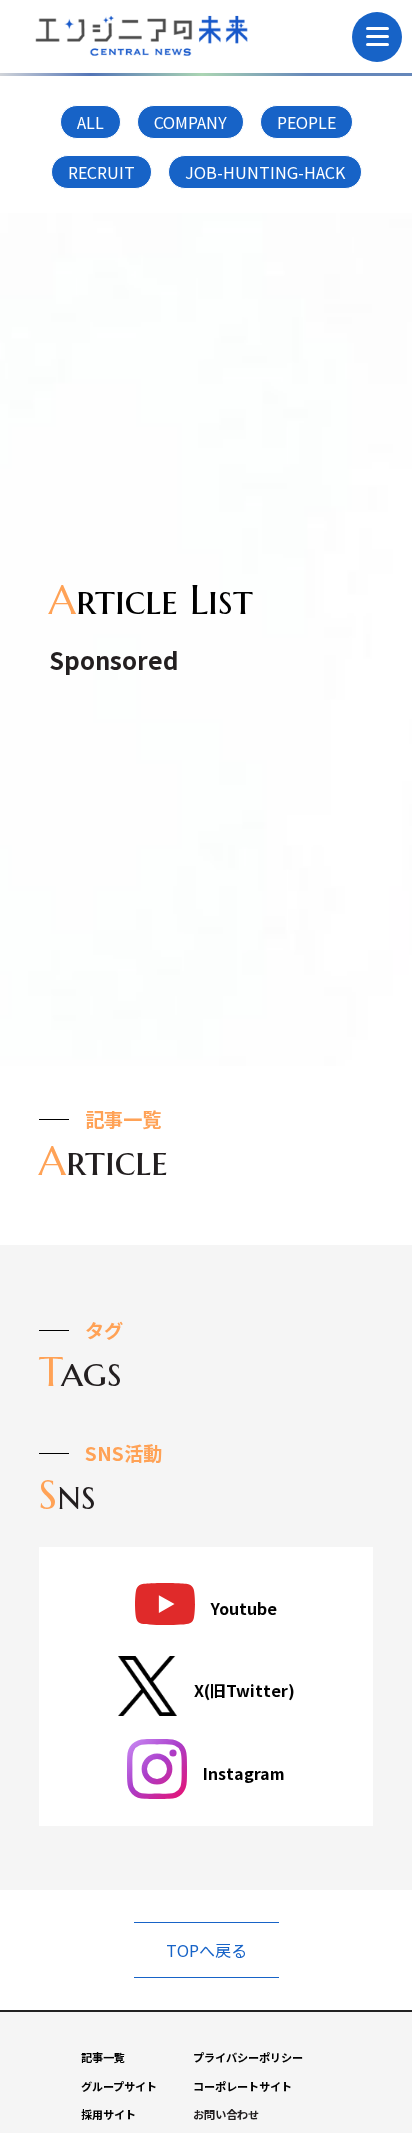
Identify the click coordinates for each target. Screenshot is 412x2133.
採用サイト (108, 2114)
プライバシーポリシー (248, 2057)
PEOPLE (306, 122)
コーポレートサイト (242, 2086)
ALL (90, 122)
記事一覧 (103, 2057)
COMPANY (190, 122)
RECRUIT (101, 172)
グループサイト (119, 2086)
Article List (151, 599)
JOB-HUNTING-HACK (265, 172)
